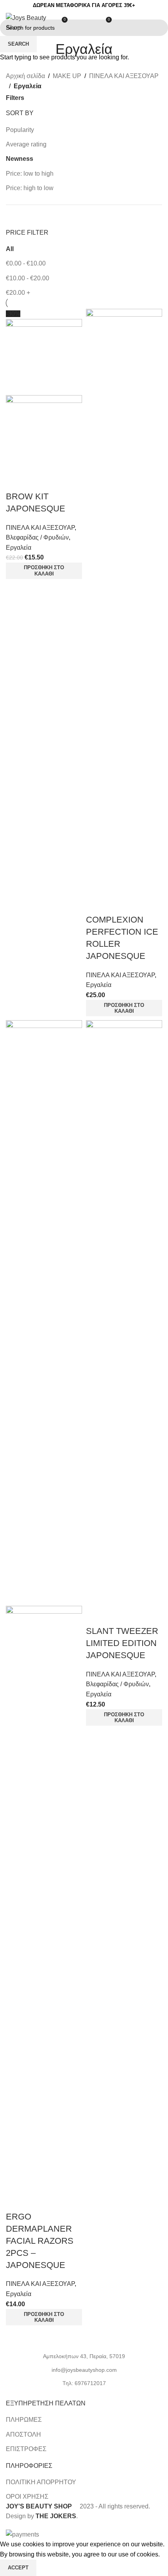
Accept (18, 2568)
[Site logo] (28, 22)
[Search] (77, 23)
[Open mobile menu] (159, 23)
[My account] (91, 23)
